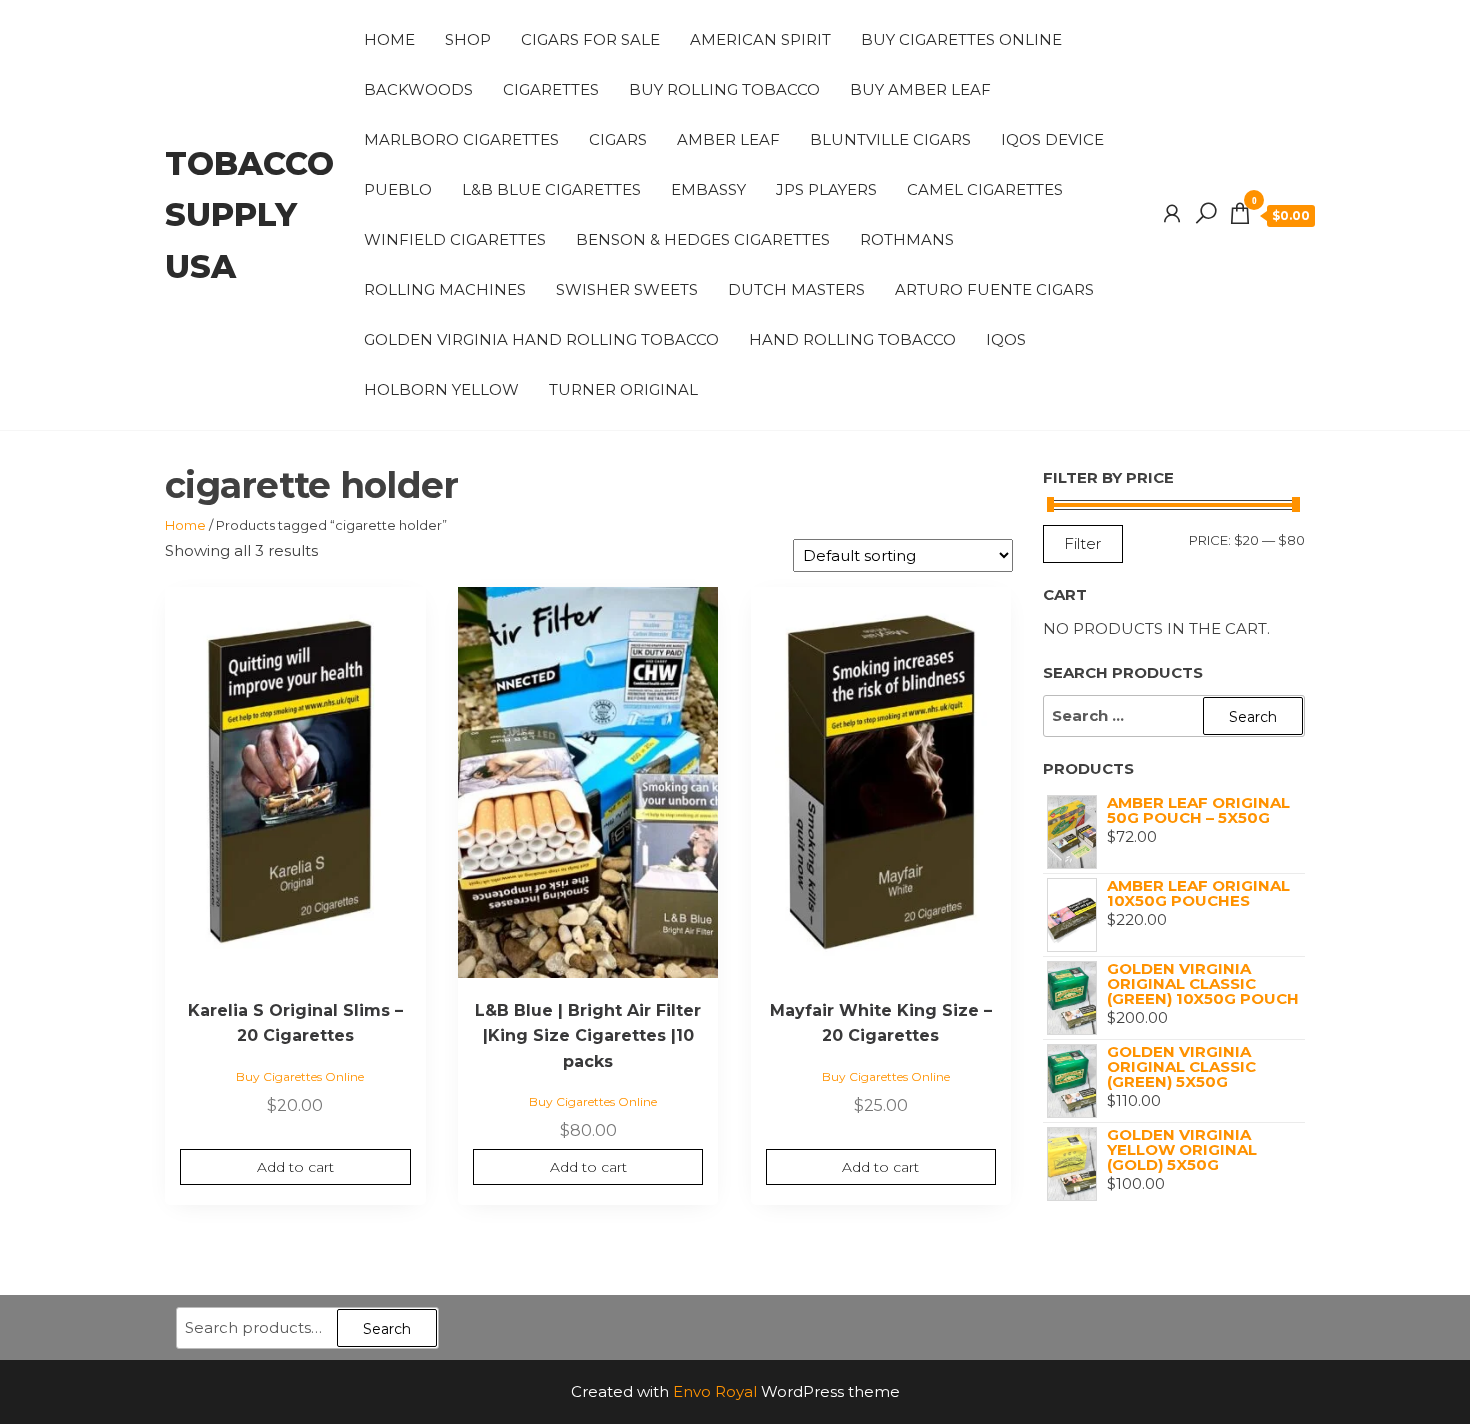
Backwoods (418, 89)
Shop (468, 39)
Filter (1083, 543)
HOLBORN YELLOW (441, 389)
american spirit (760, 39)
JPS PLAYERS (826, 189)
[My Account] (1172, 214)
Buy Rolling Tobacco (724, 89)
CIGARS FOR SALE (590, 39)
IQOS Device (1052, 139)
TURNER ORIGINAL (623, 389)
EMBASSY (708, 189)
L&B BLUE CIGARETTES (551, 189)
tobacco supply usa (249, 214)
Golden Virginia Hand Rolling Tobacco (541, 339)
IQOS (1006, 339)
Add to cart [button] (295, 1167)
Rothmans (907, 239)
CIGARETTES (551, 89)
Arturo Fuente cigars (994, 289)
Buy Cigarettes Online (961, 39)
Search (387, 1329)
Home (389, 39)
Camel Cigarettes (985, 189)
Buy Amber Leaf (920, 89)
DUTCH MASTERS (796, 289)
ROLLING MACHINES (445, 289)
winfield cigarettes (455, 239)
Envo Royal (715, 1391)
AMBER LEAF (728, 139)
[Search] (1206, 214)
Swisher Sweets (627, 289)
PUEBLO (398, 189)
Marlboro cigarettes (461, 139)
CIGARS (618, 139)
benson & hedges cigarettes (703, 239)
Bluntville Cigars (890, 139)
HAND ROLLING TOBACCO (852, 339)
